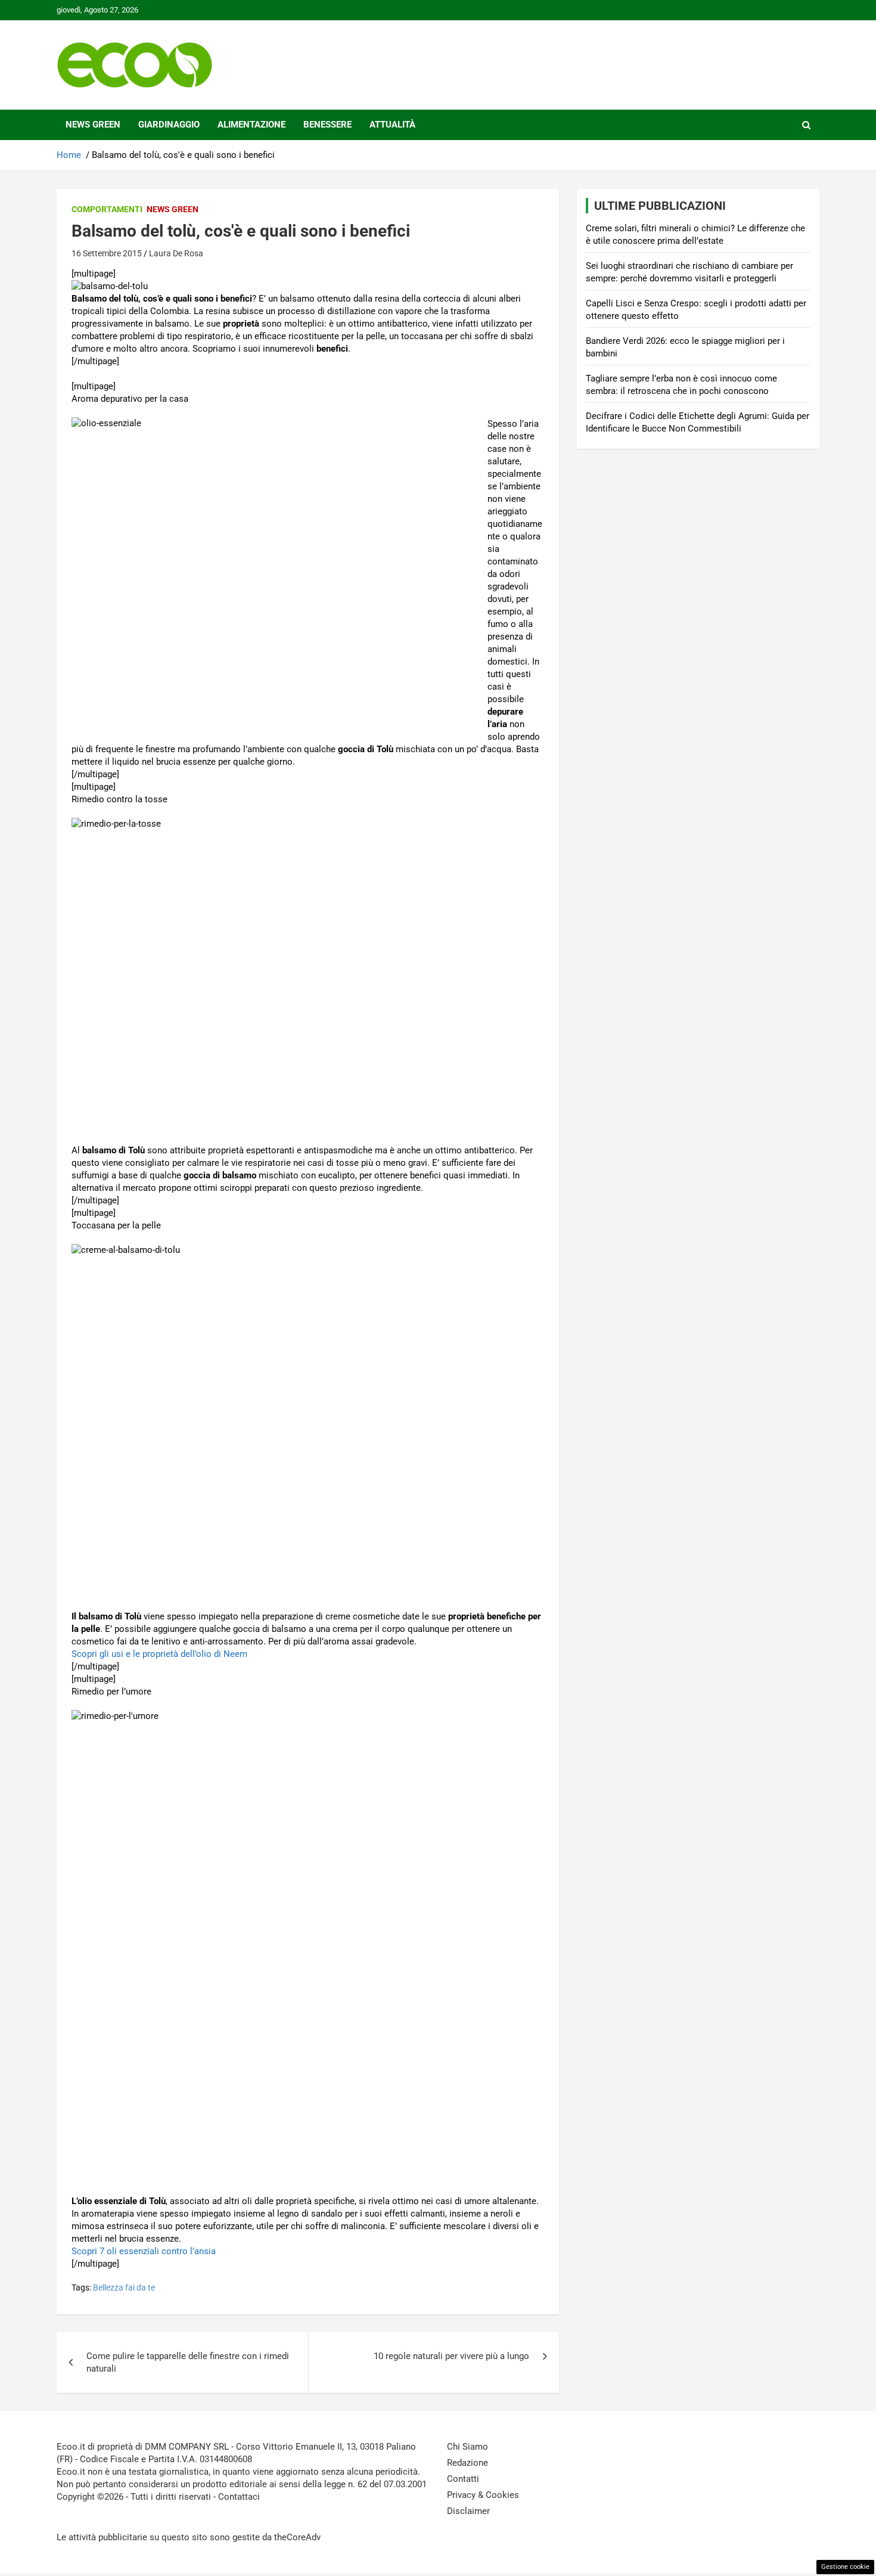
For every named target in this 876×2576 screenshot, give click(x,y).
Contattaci (239, 2497)
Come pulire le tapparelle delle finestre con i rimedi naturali (188, 2362)
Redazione (467, 2463)
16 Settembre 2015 (107, 253)
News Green (93, 125)
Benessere (327, 125)
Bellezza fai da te (124, 2288)
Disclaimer (468, 2511)
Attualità (392, 125)
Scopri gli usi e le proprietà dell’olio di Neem (159, 1654)
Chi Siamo (467, 2447)
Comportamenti (107, 209)
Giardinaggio (169, 125)
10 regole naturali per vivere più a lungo (451, 2356)
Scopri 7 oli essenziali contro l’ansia (144, 2251)
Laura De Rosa (176, 253)
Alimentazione (251, 125)
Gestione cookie (845, 2567)
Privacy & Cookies (483, 2495)
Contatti (463, 2479)
